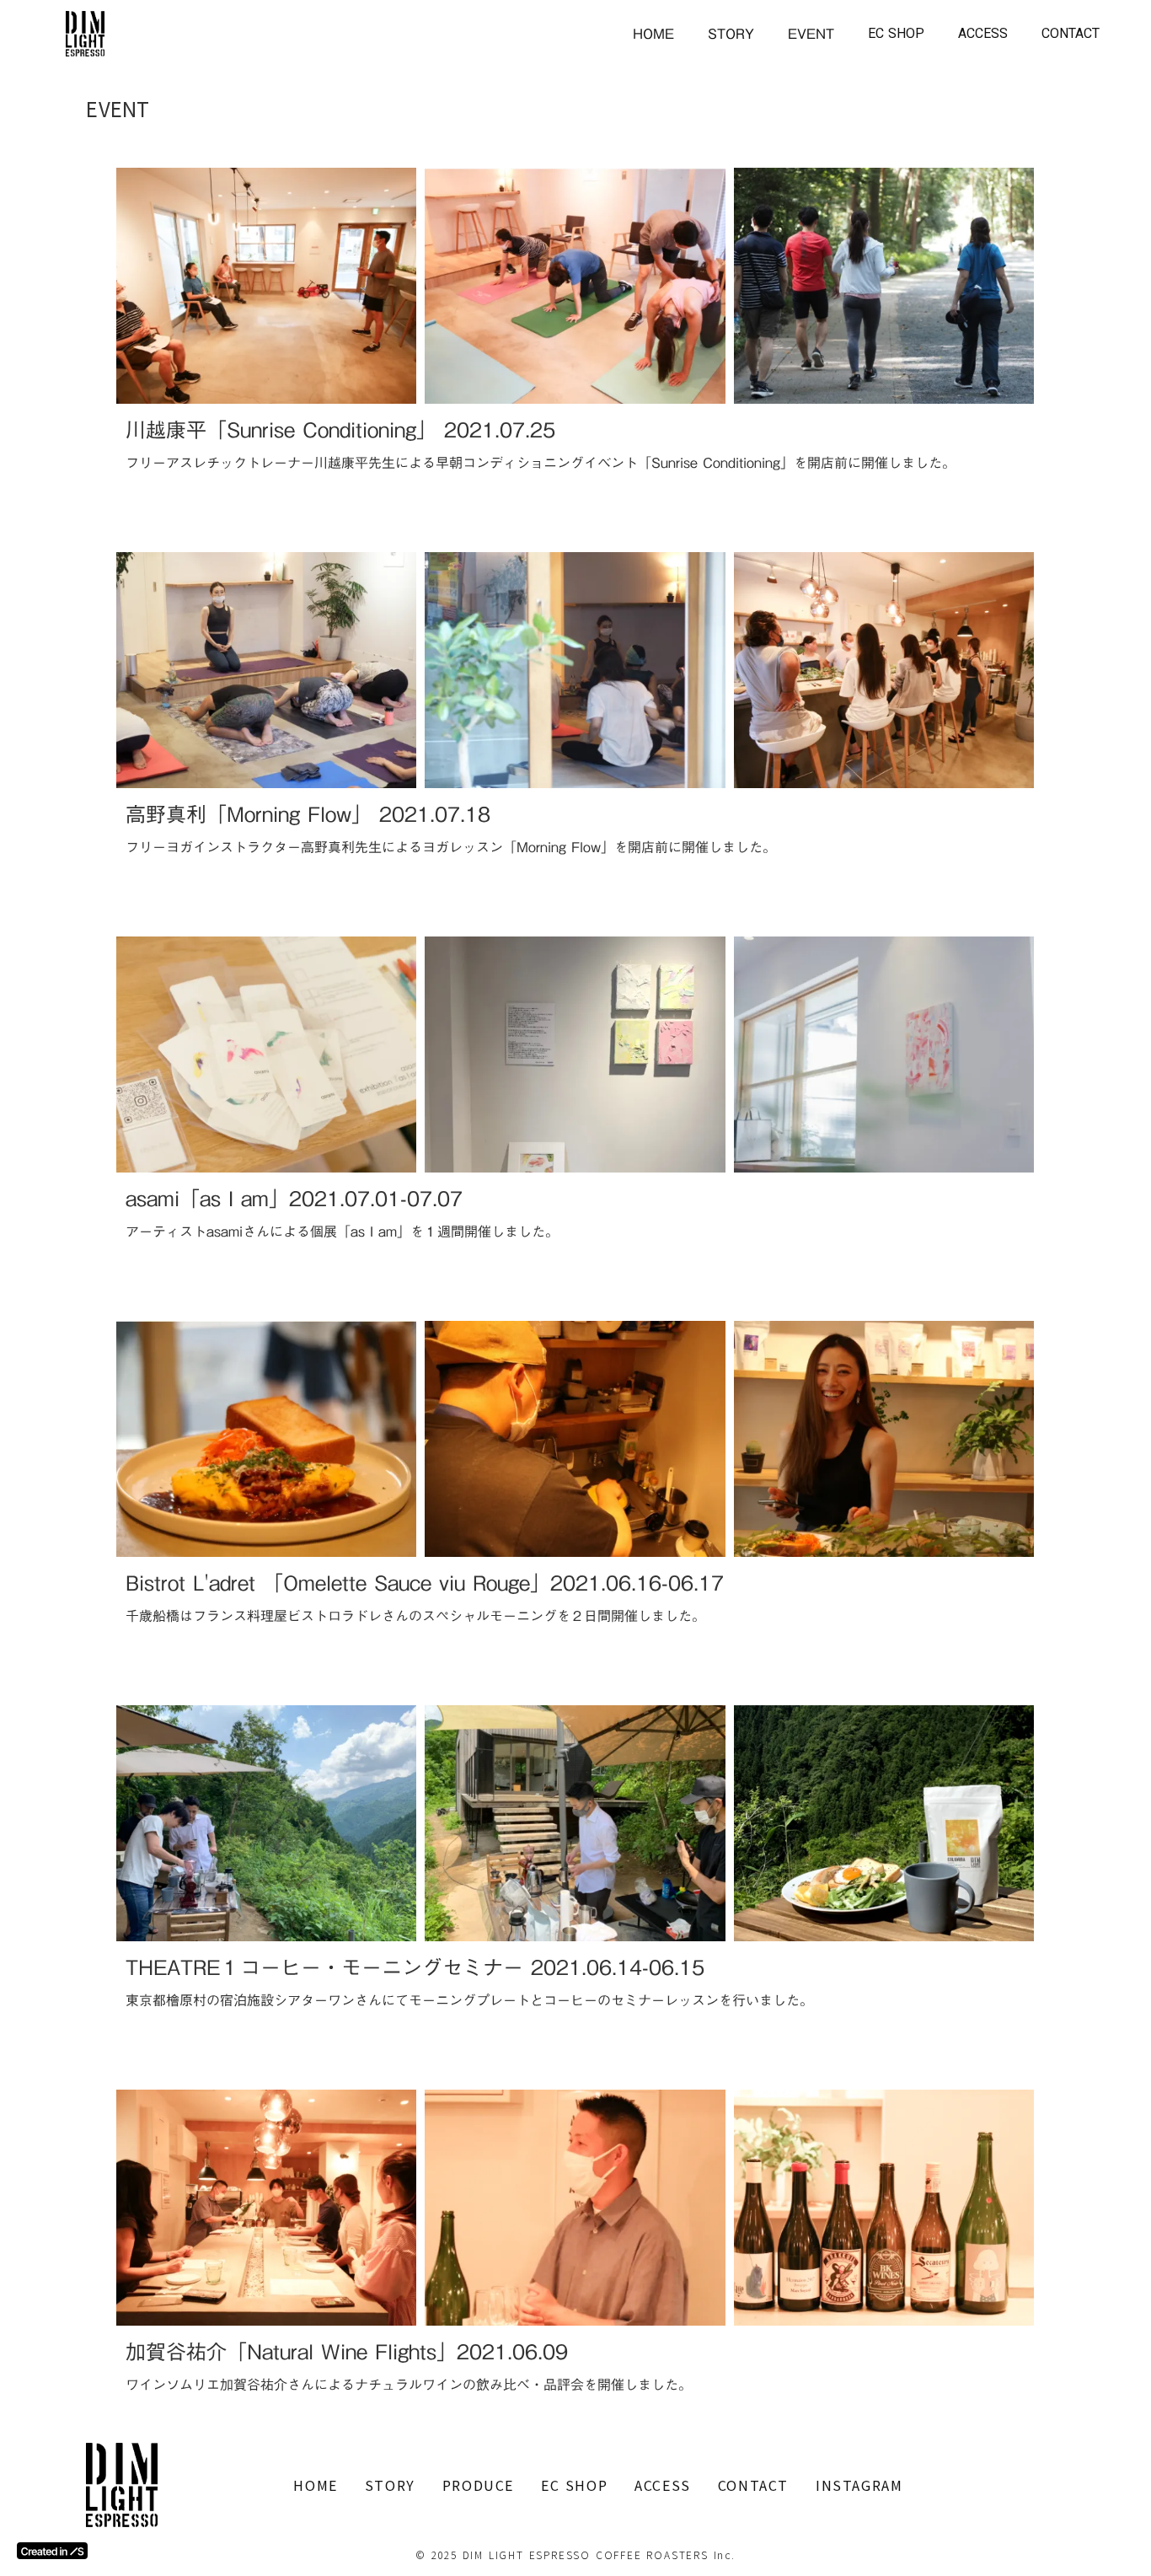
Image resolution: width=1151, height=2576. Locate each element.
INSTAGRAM (859, 2485)
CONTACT (1071, 33)
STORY (731, 34)
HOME (653, 34)
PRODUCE (478, 2485)
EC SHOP (896, 33)
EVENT (811, 34)
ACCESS (983, 33)
